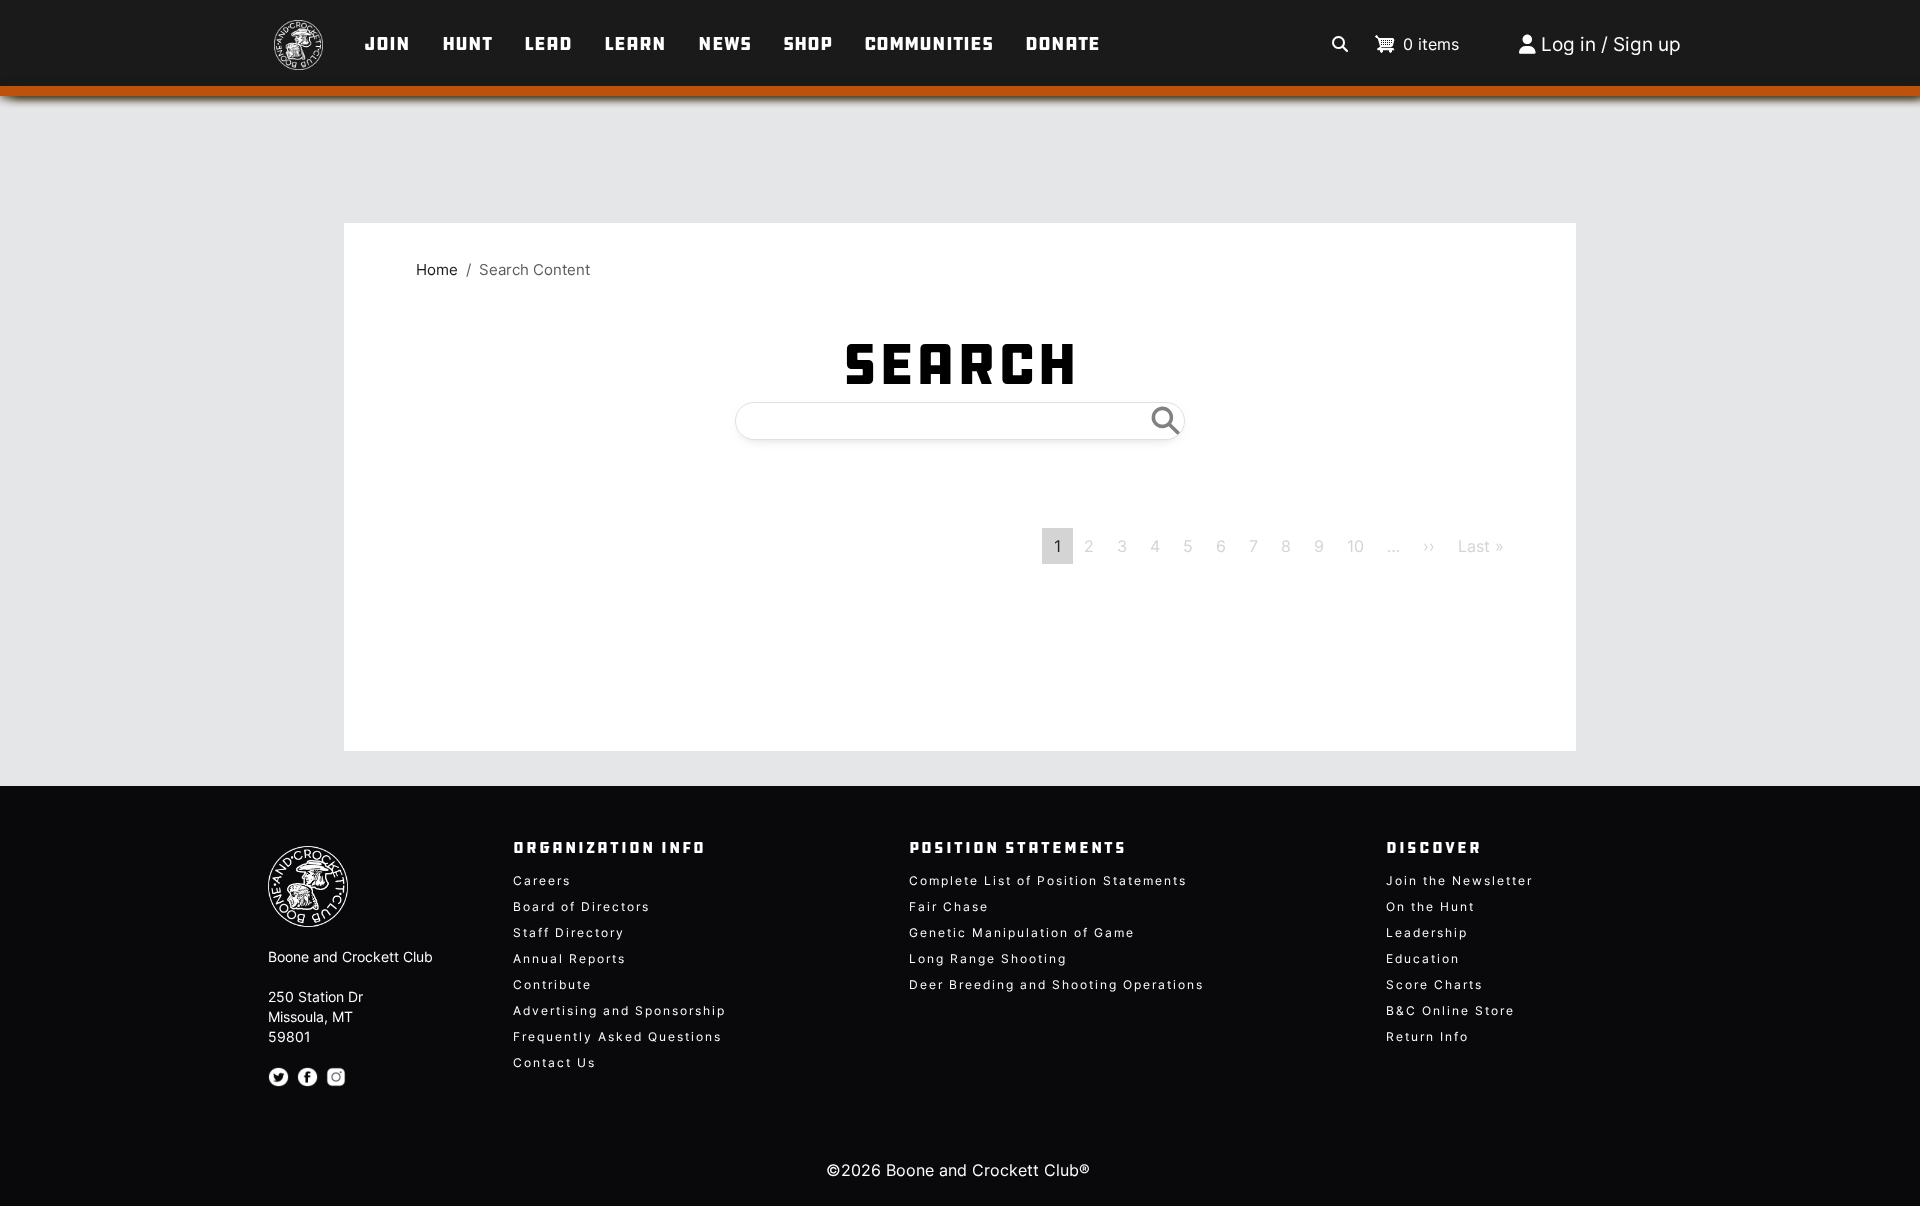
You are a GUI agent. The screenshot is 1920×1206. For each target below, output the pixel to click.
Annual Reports (569, 958)
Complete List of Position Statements (1048, 880)
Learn (635, 44)
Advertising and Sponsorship (619, 1010)
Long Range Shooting (988, 958)
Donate (1062, 44)
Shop (807, 44)
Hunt (467, 44)
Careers (542, 880)
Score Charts (1434, 984)
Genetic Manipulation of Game (1022, 932)
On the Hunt (1430, 906)
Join (387, 44)
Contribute (552, 984)
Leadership (1427, 932)
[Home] (263, 35)
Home (437, 270)
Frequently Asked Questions (617, 1036)
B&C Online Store (1450, 1010)
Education (1423, 958)
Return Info (1427, 1036)
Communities (928, 44)
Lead (548, 44)
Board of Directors (581, 906)
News (724, 44)
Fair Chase (949, 906)
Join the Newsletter (1459, 880)
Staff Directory (569, 932)
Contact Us (554, 1062)
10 (1355, 546)
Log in (1568, 44)
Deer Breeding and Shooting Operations (1056, 984)
